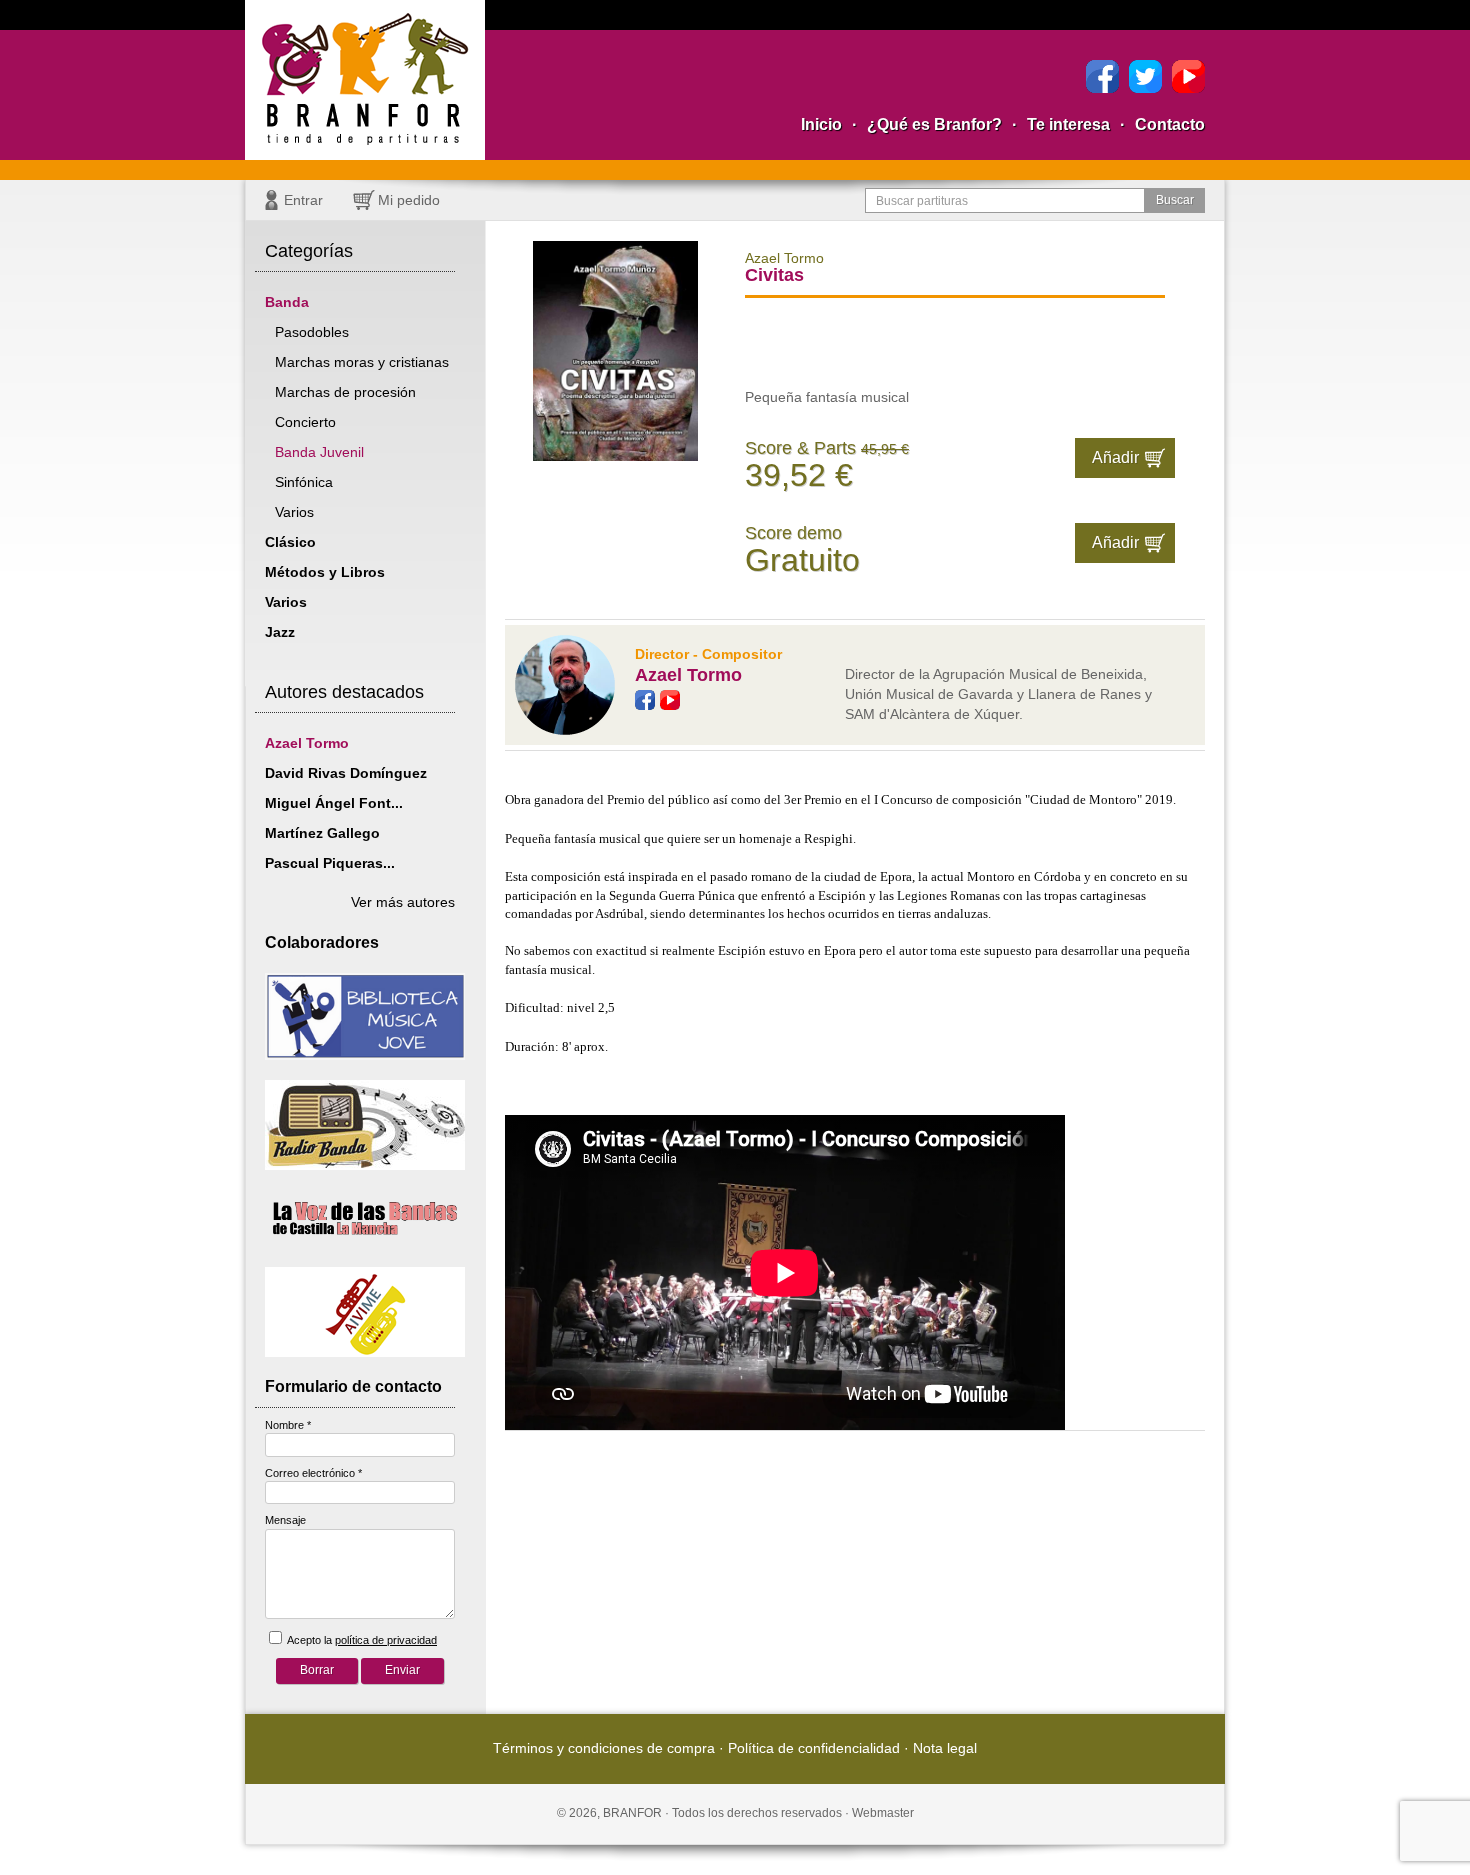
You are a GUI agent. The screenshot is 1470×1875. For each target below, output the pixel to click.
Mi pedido (409, 200)
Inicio (821, 124)
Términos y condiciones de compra (604, 1748)
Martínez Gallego (322, 833)
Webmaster (883, 1813)
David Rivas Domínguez (346, 773)
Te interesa (1068, 124)
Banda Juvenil (319, 452)
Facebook (1102, 76)
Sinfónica (304, 482)
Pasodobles (312, 332)
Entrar (303, 200)
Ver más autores (403, 902)
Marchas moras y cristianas (362, 362)
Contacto (1170, 124)
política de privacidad (386, 1640)
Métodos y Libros (325, 572)
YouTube (1188, 76)
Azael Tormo (307, 743)
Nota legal (945, 1748)
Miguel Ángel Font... (334, 803)
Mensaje (285, 1520)
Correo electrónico (313, 1473)
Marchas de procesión (345, 392)
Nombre (288, 1425)
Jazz (280, 632)
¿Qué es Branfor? (934, 124)
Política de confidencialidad (814, 1748)
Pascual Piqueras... (330, 863)
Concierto (305, 422)
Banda (287, 302)
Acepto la (361, 1640)
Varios (294, 512)
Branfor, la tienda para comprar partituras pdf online (365, 80)
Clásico (290, 542)
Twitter (1145, 76)
